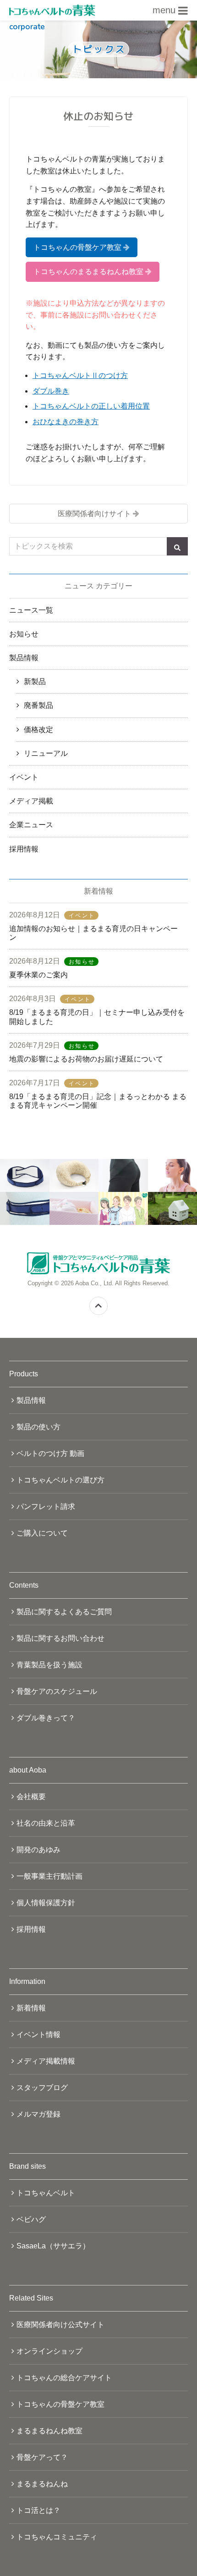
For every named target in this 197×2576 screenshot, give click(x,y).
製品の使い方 (38, 1427)
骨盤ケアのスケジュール (57, 1691)
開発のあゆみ (38, 1850)
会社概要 (31, 1797)
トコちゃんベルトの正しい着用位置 (91, 406)
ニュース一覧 (31, 610)
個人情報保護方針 (46, 1903)
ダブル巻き (51, 391)
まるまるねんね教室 (49, 2431)
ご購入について (42, 1533)
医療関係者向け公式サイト (60, 2325)
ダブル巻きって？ (46, 1718)
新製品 (35, 682)
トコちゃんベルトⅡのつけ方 (80, 375)
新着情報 (31, 2008)
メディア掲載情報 (46, 2061)
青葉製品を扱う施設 (49, 1665)
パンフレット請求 (46, 1506)
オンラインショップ (49, 2351)
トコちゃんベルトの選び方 (60, 1480)
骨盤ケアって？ (42, 2457)
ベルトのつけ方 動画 (50, 1453)
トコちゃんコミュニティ (57, 2537)
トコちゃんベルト (46, 2193)
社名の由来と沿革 (46, 1823)
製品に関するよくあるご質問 (64, 1612)
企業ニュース (31, 825)
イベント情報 (38, 2034)
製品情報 (24, 658)
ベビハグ (31, 2219)
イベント (24, 777)
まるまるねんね (42, 2484)
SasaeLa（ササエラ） (53, 2246)
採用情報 (24, 849)
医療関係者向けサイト (94, 514)
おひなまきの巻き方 (66, 422)
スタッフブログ (42, 2088)
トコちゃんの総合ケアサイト (64, 2378)
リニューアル (46, 753)
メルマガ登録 (38, 2114)
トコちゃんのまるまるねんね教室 (88, 272)
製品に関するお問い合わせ (60, 1638)
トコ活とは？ (38, 2510)
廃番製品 (38, 705)
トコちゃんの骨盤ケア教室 (77, 247)
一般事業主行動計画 (49, 1876)
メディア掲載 (31, 801)
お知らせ (24, 634)
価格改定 (38, 730)
